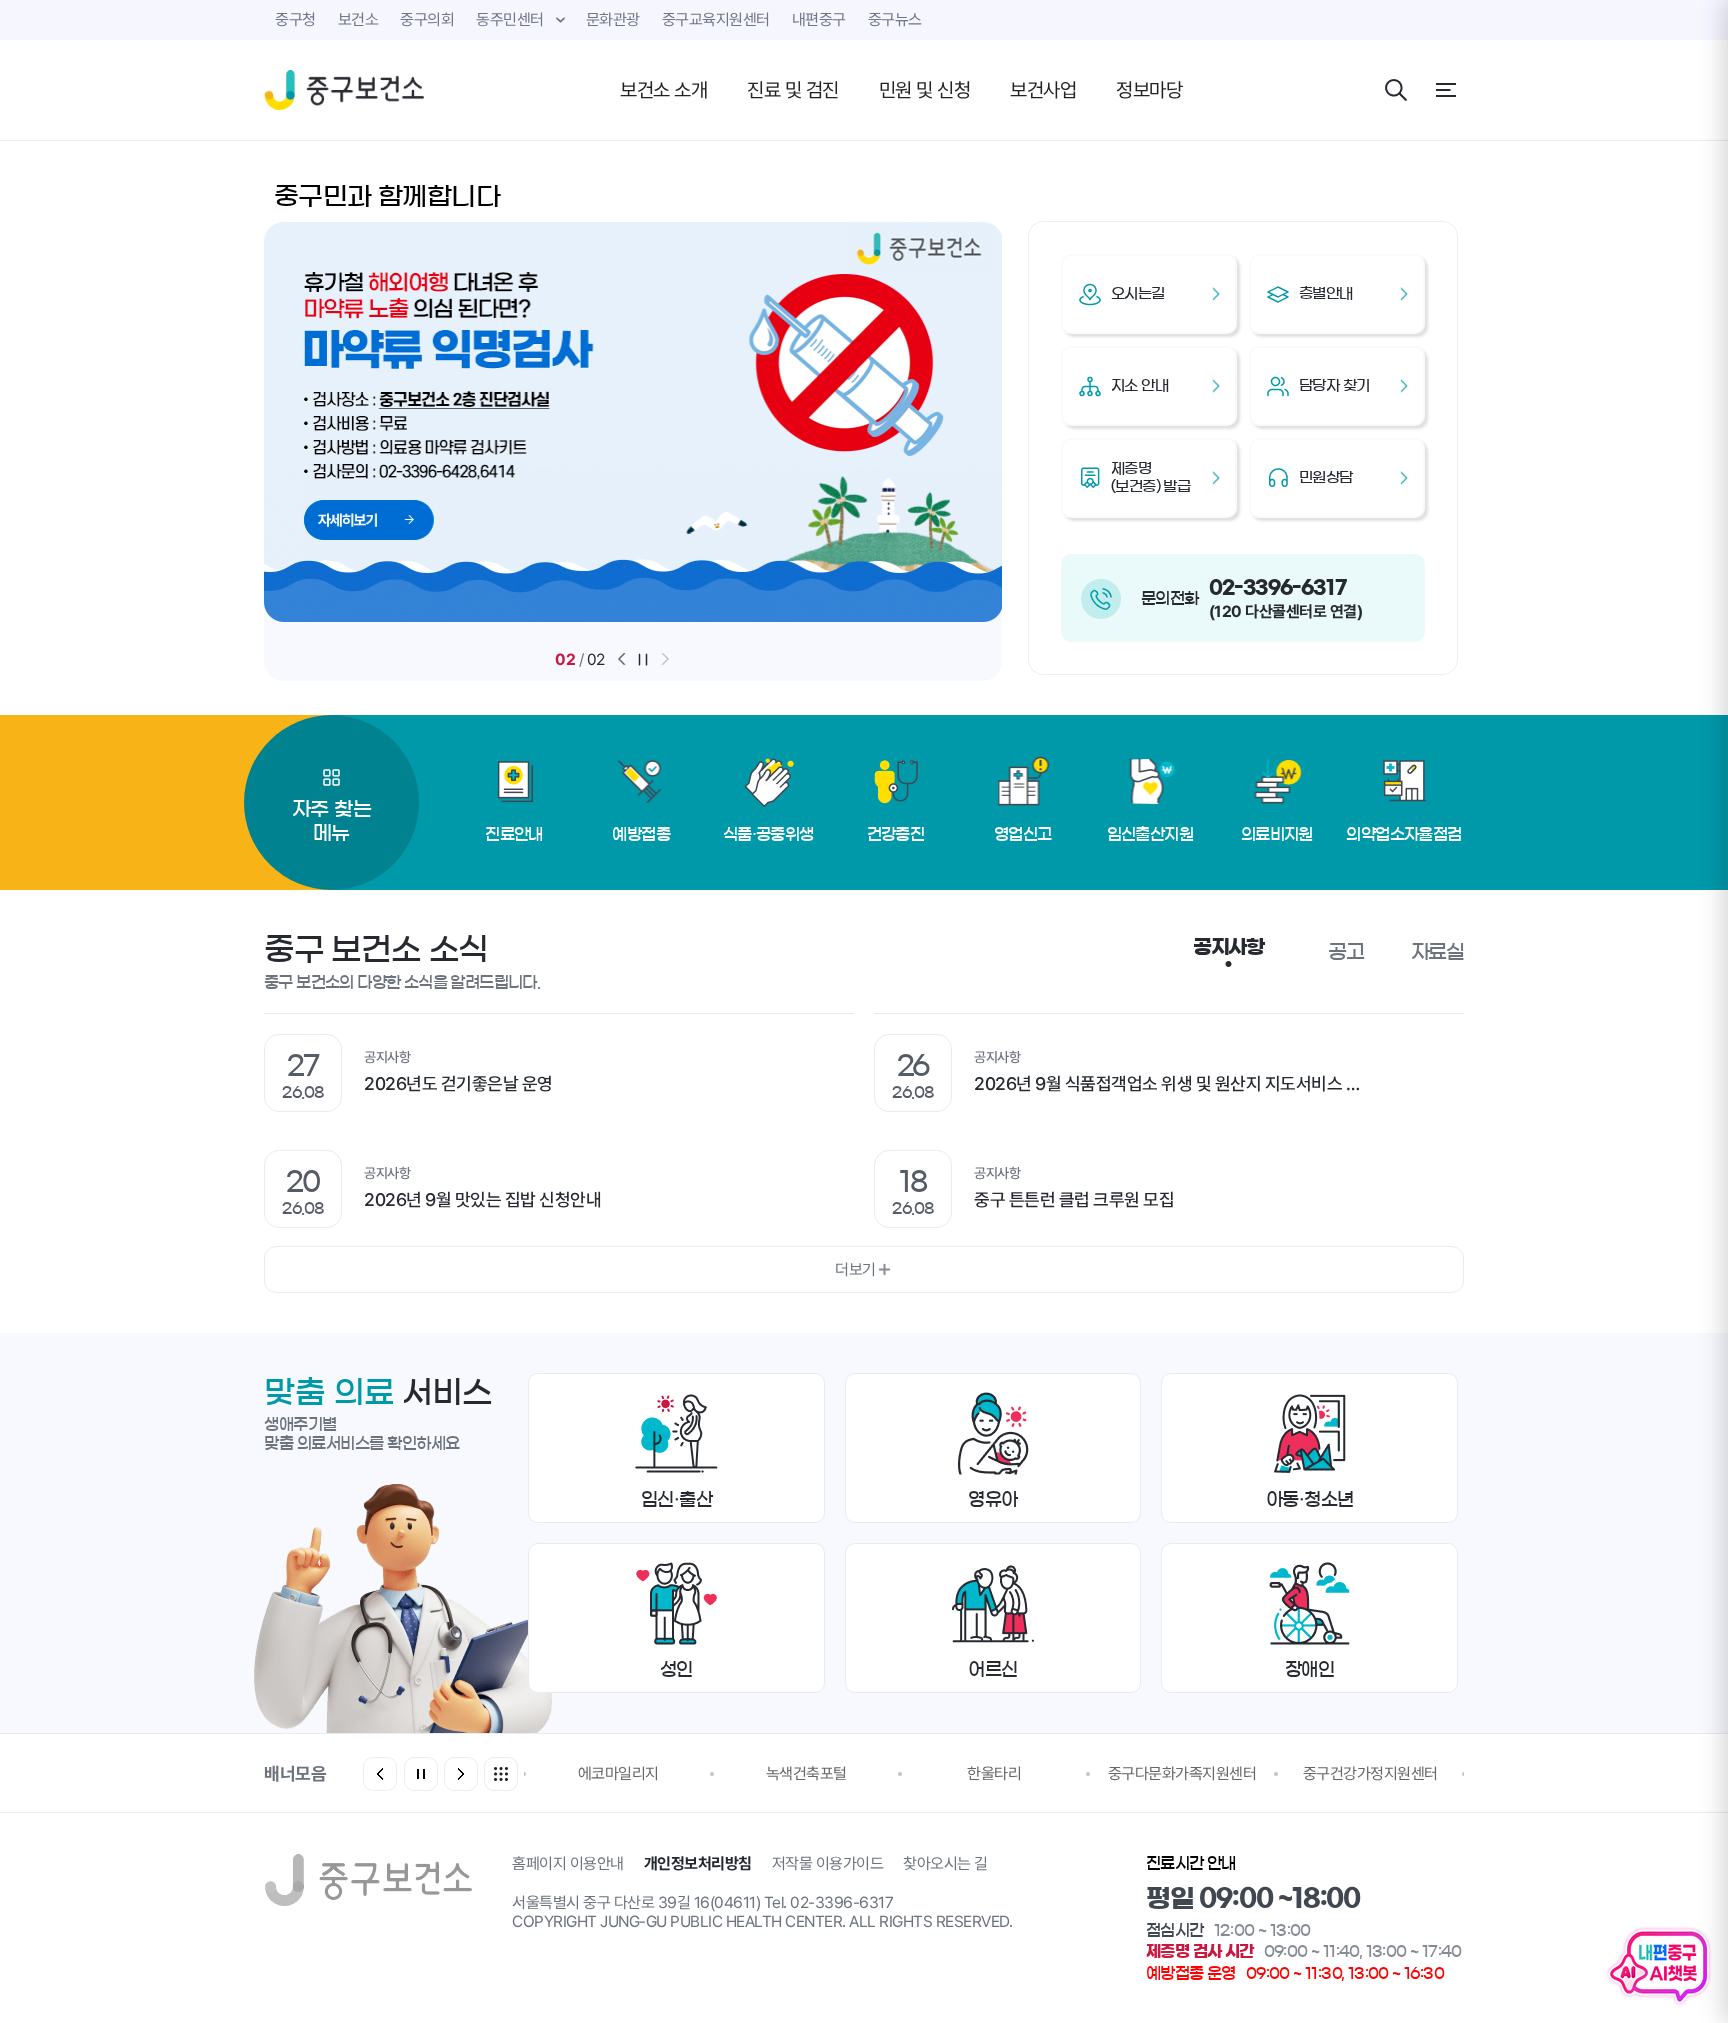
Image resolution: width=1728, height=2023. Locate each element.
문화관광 (613, 19)
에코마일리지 (618, 1773)
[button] (621, 659)
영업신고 (1023, 834)
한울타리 (994, 1773)
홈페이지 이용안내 (568, 1863)
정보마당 (1149, 90)
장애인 (1310, 1670)
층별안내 (1326, 293)
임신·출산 (677, 1500)
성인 (676, 1670)
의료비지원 (1277, 834)
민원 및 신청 (925, 90)
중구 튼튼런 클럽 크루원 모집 (1074, 1199)
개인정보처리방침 (698, 1863)
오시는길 (1138, 293)
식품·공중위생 (768, 834)
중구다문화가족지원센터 (1182, 1773)
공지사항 (1228, 947)
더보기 (855, 1269)
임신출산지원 (1150, 834)
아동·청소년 (1310, 1500)
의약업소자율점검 (1403, 834)
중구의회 (427, 19)
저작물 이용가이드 (828, 1863)
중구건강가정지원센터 (1370, 1773)
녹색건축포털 (806, 1773)
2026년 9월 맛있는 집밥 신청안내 (482, 1199)
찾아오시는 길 (945, 1863)
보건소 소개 (663, 90)
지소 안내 (1139, 385)
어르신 (993, 1670)
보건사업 (1043, 90)
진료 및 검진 (793, 90)
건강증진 (896, 834)
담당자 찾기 (1334, 385)
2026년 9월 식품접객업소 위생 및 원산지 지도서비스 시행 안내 (1179, 1083)
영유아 (993, 1500)
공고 (1346, 952)
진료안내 (514, 834)
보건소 (358, 19)
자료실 (1437, 952)
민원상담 (1326, 477)
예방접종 (641, 834)
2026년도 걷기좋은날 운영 (458, 1083)
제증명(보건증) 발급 (1150, 477)
